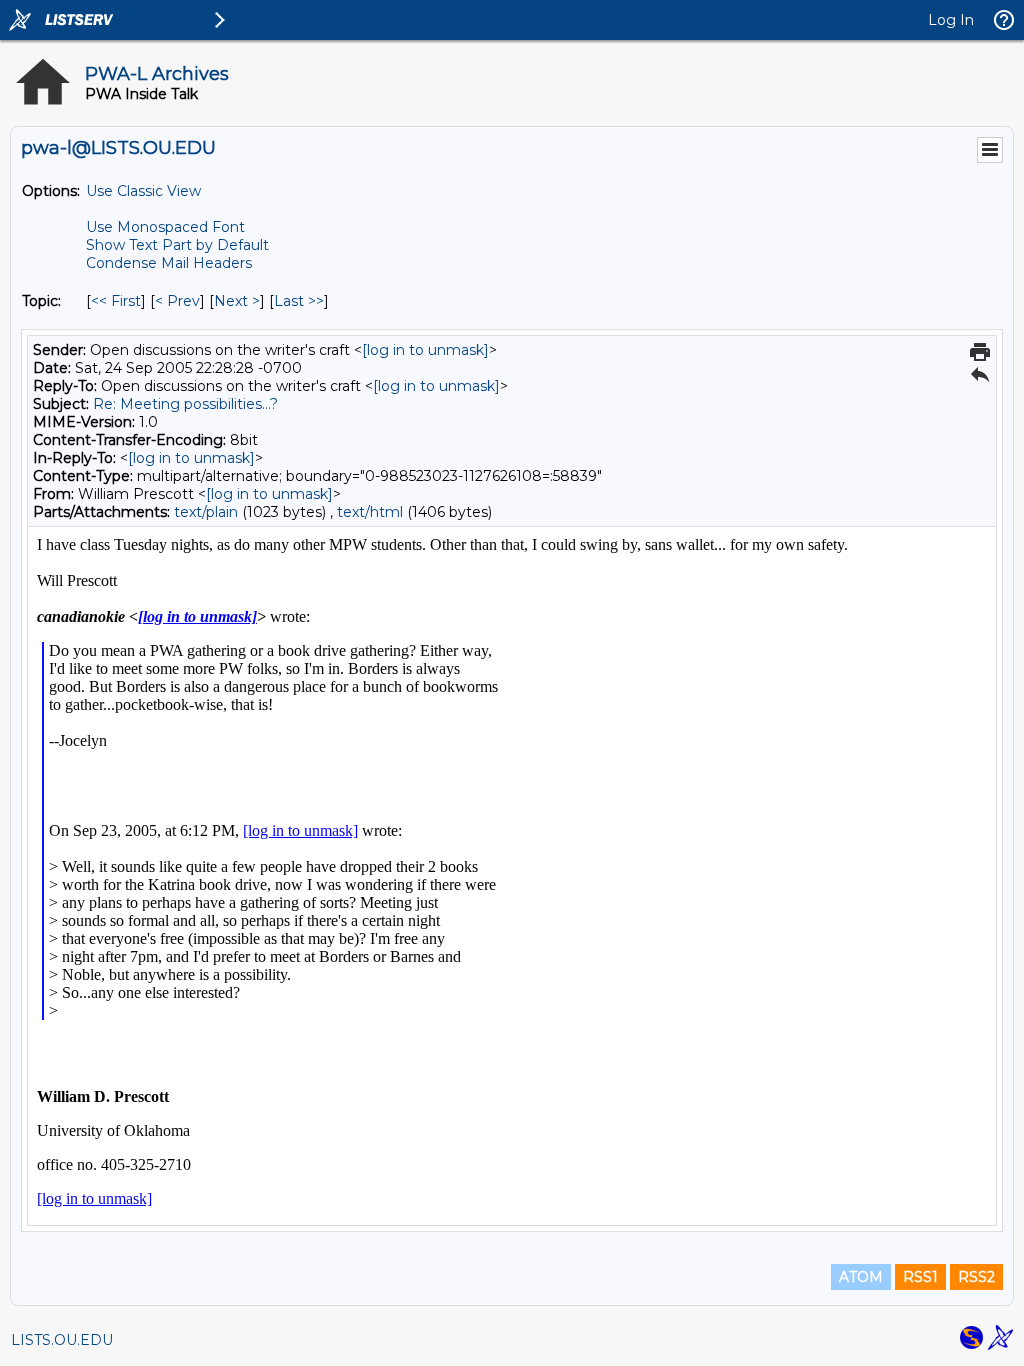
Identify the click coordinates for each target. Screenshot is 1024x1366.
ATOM (861, 1277)
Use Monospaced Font (165, 227)
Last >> (299, 301)
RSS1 (920, 1277)
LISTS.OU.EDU (62, 1340)
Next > (237, 301)
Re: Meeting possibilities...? (185, 404)
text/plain (206, 512)
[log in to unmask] (425, 350)
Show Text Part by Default (177, 245)
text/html (370, 512)
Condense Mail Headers (169, 263)
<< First (116, 301)
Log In (951, 20)
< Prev (177, 301)
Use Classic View (143, 191)
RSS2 (976, 1277)
